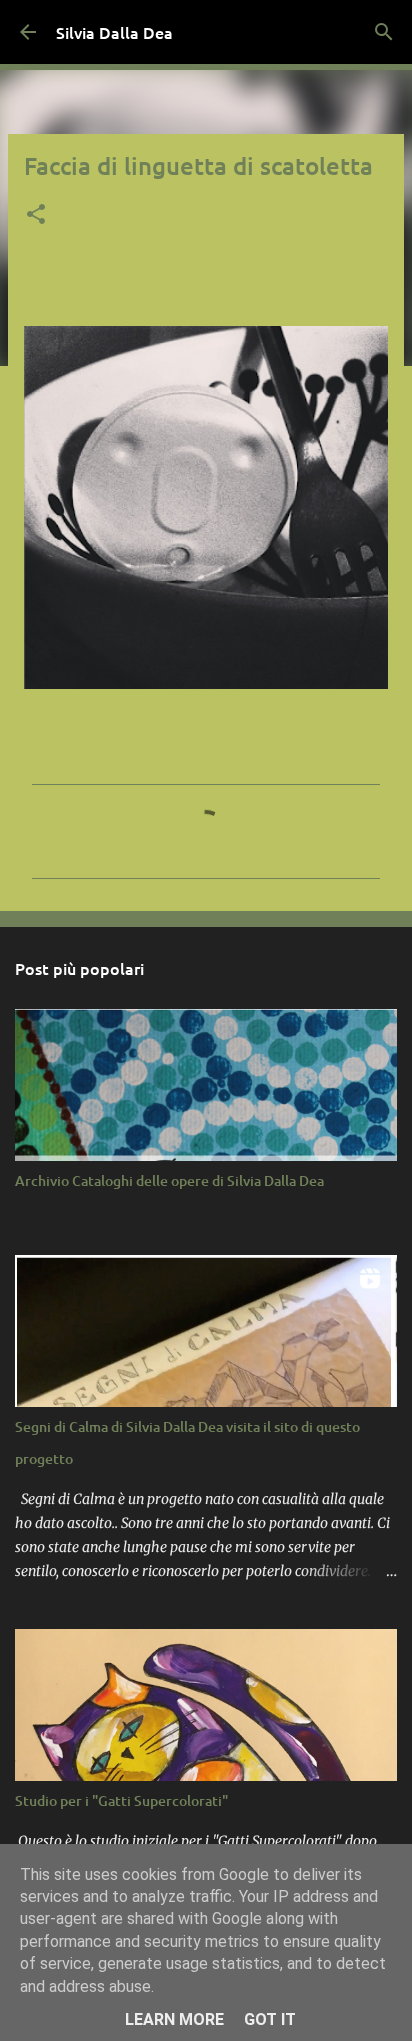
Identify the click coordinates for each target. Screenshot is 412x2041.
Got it (270, 2019)
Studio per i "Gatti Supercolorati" (121, 1800)
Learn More (174, 2019)
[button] (36, 216)
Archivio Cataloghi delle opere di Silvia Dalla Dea (169, 1180)
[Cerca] (384, 32)
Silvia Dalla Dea (114, 32)
